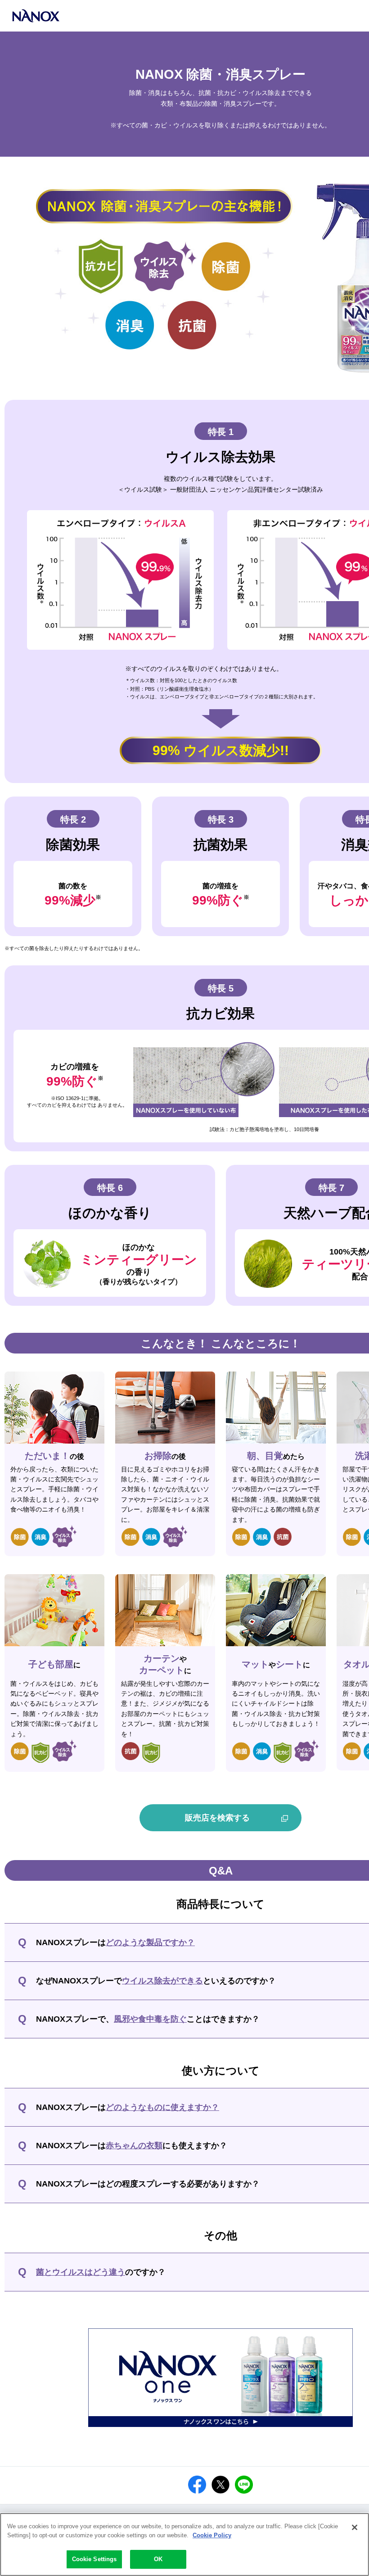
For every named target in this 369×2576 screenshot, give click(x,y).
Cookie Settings (94, 2559)
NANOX (36, 16)
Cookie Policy (212, 2535)
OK (158, 2559)
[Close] (355, 2527)
